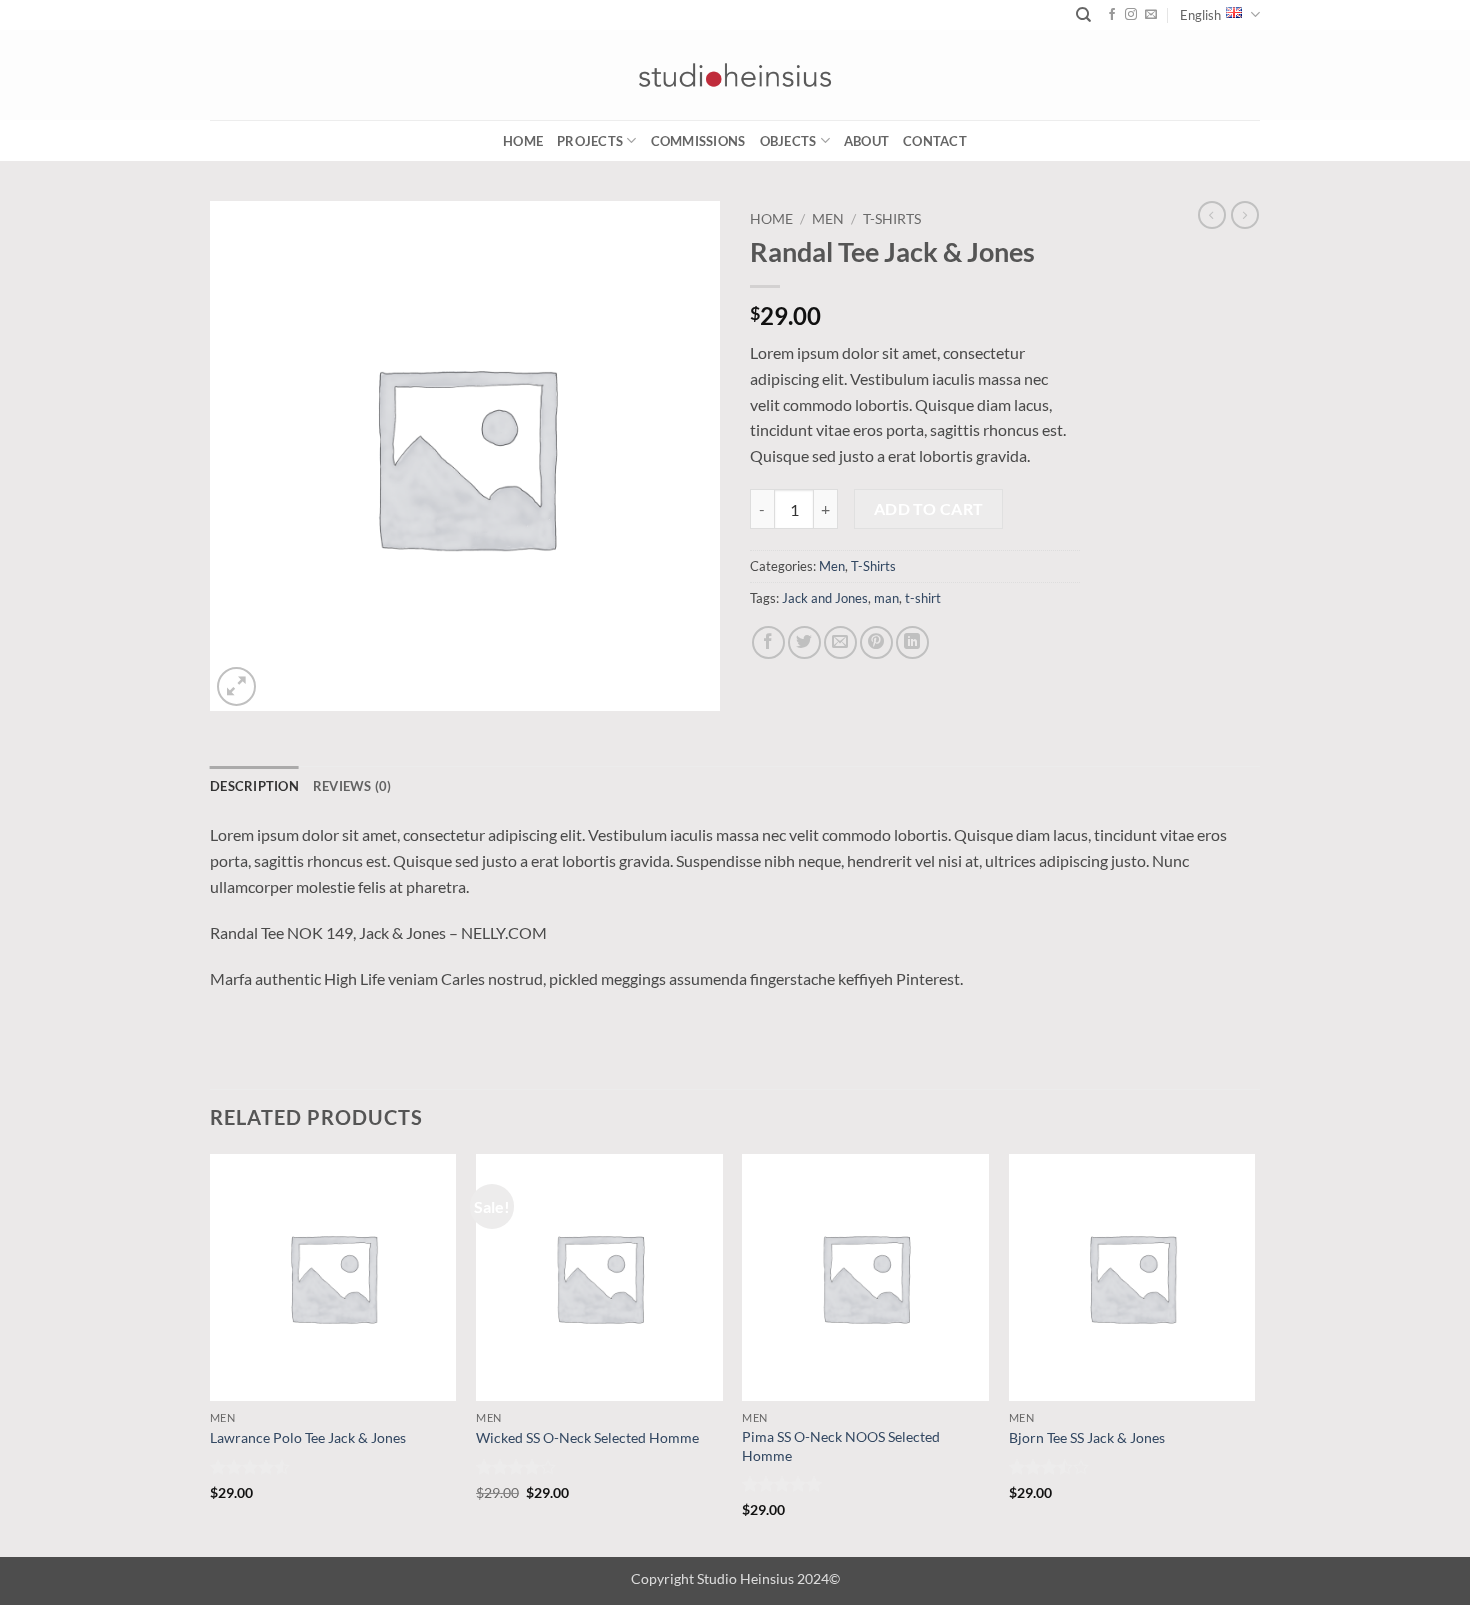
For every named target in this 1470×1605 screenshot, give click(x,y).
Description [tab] (254, 786)
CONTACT (935, 141)
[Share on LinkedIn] (912, 642)
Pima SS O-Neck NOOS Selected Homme (841, 1446)
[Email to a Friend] (840, 642)
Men (828, 219)
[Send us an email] (1151, 15)
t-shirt (923, 598)
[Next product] (1212, 215)
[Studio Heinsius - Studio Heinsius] (735, 75)
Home (523, 141)
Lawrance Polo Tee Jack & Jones (308, 1437)
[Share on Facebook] (768, 642)
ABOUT (866, 141)
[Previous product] (1245, 215)
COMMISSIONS (698, 141)
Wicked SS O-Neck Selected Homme (587, 1437)
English (1200, 15)
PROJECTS (590, 141)
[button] (236, 686)
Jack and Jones (825, 598)
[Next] (1254, 1353)
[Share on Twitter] (804, 642)
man (886, 598)
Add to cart (929, 509)
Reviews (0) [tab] (352, 786)
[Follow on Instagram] (1131, 15)
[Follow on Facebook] (1112, 15)
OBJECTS (788, 141)
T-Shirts (892, 219)
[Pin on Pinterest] (876, 642)
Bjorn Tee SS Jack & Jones (1087, 1437)
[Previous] (211, 1353)
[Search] (1083, 15)
